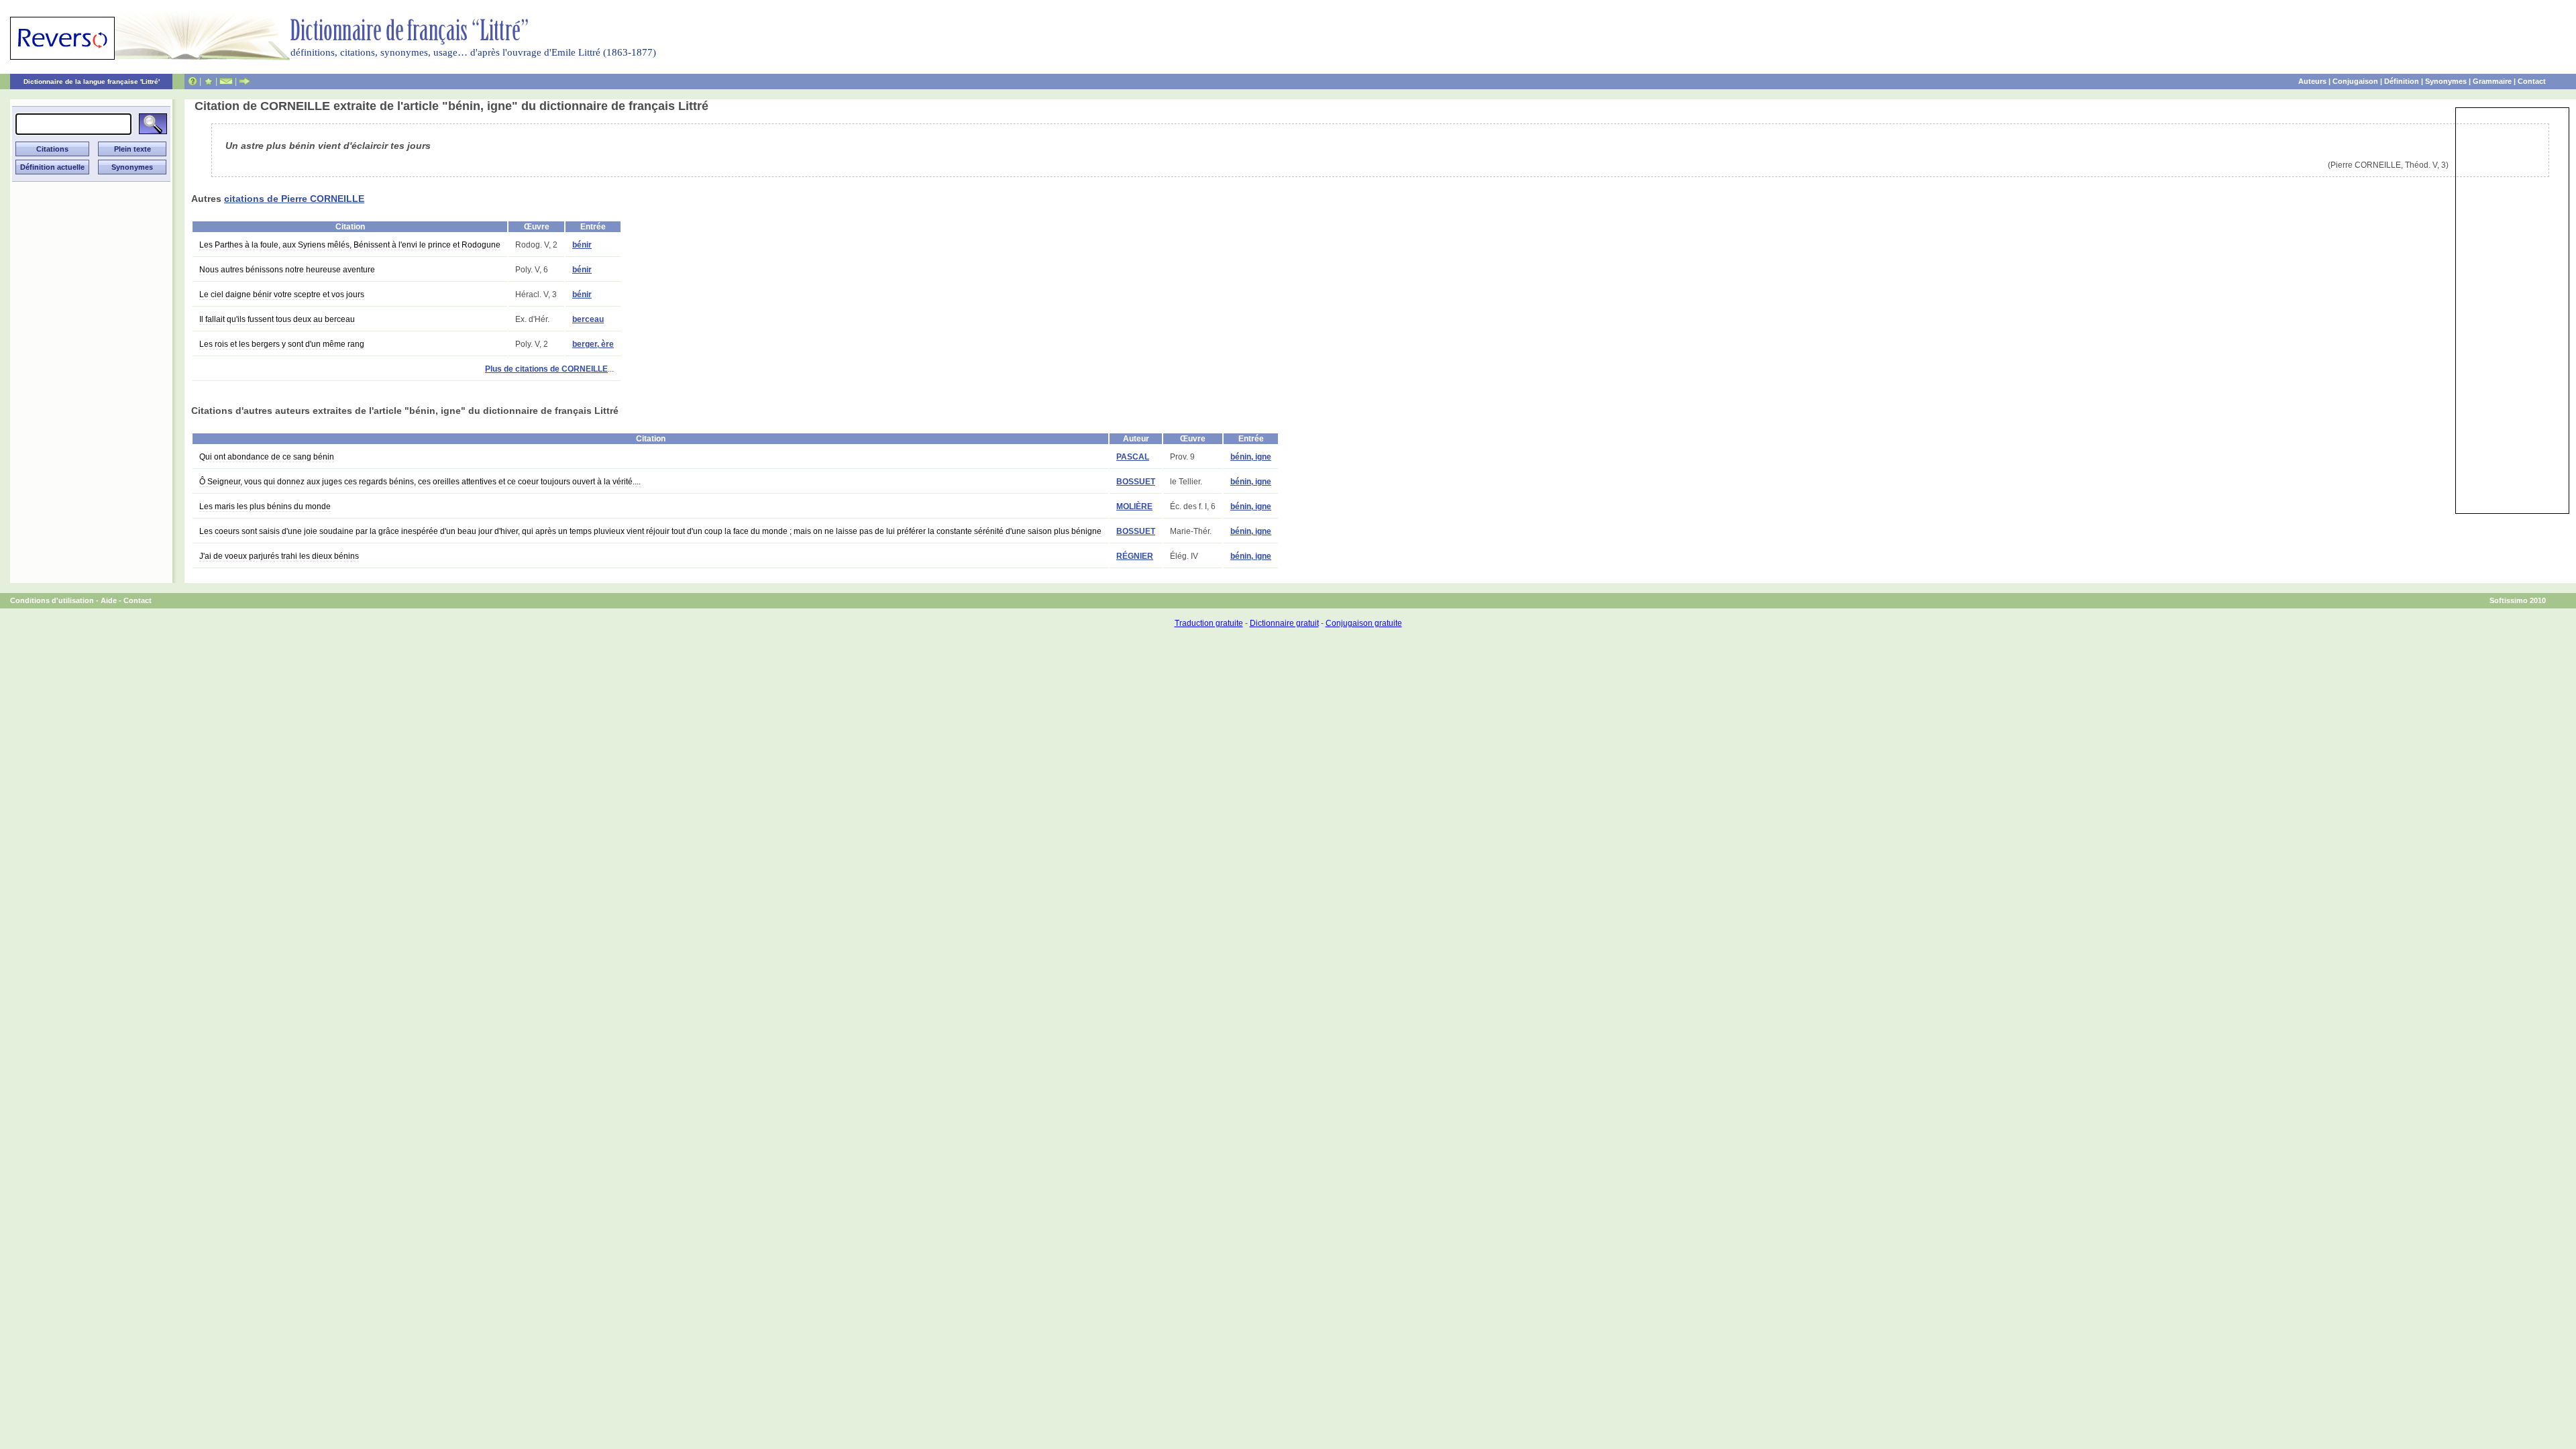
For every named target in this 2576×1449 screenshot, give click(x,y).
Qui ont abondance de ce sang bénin (267, 457)
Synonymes (2446, 81)
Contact (2532, 81)
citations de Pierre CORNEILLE (294, 199)
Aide (109, 600)
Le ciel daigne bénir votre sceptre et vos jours (282, 294)
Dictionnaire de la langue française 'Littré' (92, 82)
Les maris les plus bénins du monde (265, 506)
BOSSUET (1136, 482)
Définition (2402, 81)
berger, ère (593, 344)
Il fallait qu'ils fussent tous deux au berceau (277, 319)
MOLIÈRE (1134, 506)
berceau (588, 319)
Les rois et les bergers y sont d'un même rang (282, 344)
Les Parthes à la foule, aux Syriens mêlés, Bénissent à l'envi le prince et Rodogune (350, 245)
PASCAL (1133, 457)
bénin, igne (1251, 457)
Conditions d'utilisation (52, 600)
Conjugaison (2355, 81)
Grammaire (2492, 81)
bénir (582, 245)
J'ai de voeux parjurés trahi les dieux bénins (279, 556)
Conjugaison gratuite (1364, 623)
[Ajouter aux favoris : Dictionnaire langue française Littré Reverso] (208, 81)
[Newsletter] (226, 81)
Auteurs (2312, 81)
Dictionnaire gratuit (1284, 623)
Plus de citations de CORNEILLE (546, 369)
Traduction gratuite (1209, 623)
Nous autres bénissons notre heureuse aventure (287, 270)
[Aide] (193, 81)
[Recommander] (245, 81)
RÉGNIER (1135, 556)
